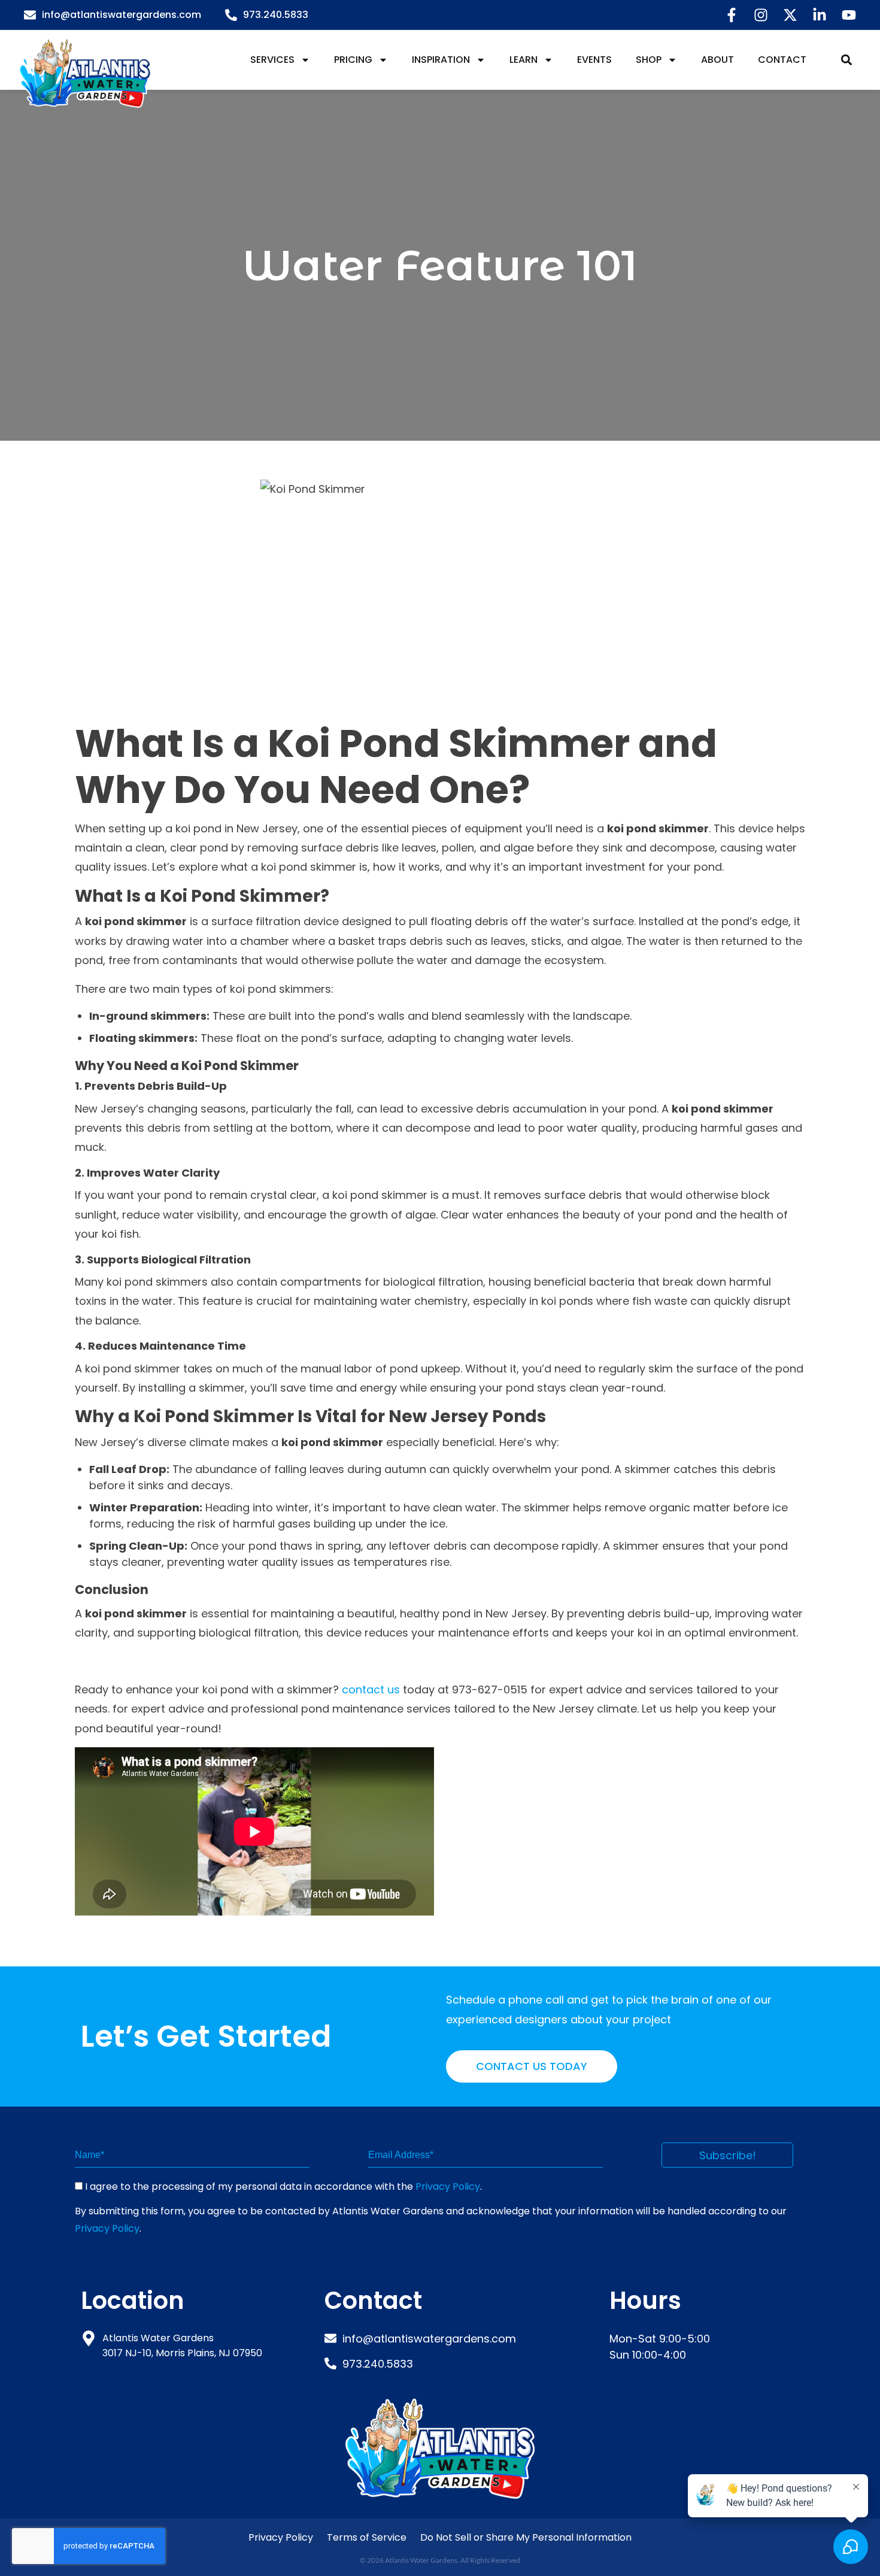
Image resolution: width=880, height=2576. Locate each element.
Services (272, 60)
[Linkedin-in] (820, 15)
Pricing (353, 60)
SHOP (649, 60)
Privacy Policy (448, 2186)
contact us (371, 1689)
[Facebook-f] (732, 15)
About (717, 60)
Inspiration (441, 60)
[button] (846, 60)
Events (594, 60)
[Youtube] (849, 15)
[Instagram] (761, 15)
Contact (782, 60)
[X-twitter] (790, 15)
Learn (524, 60)
